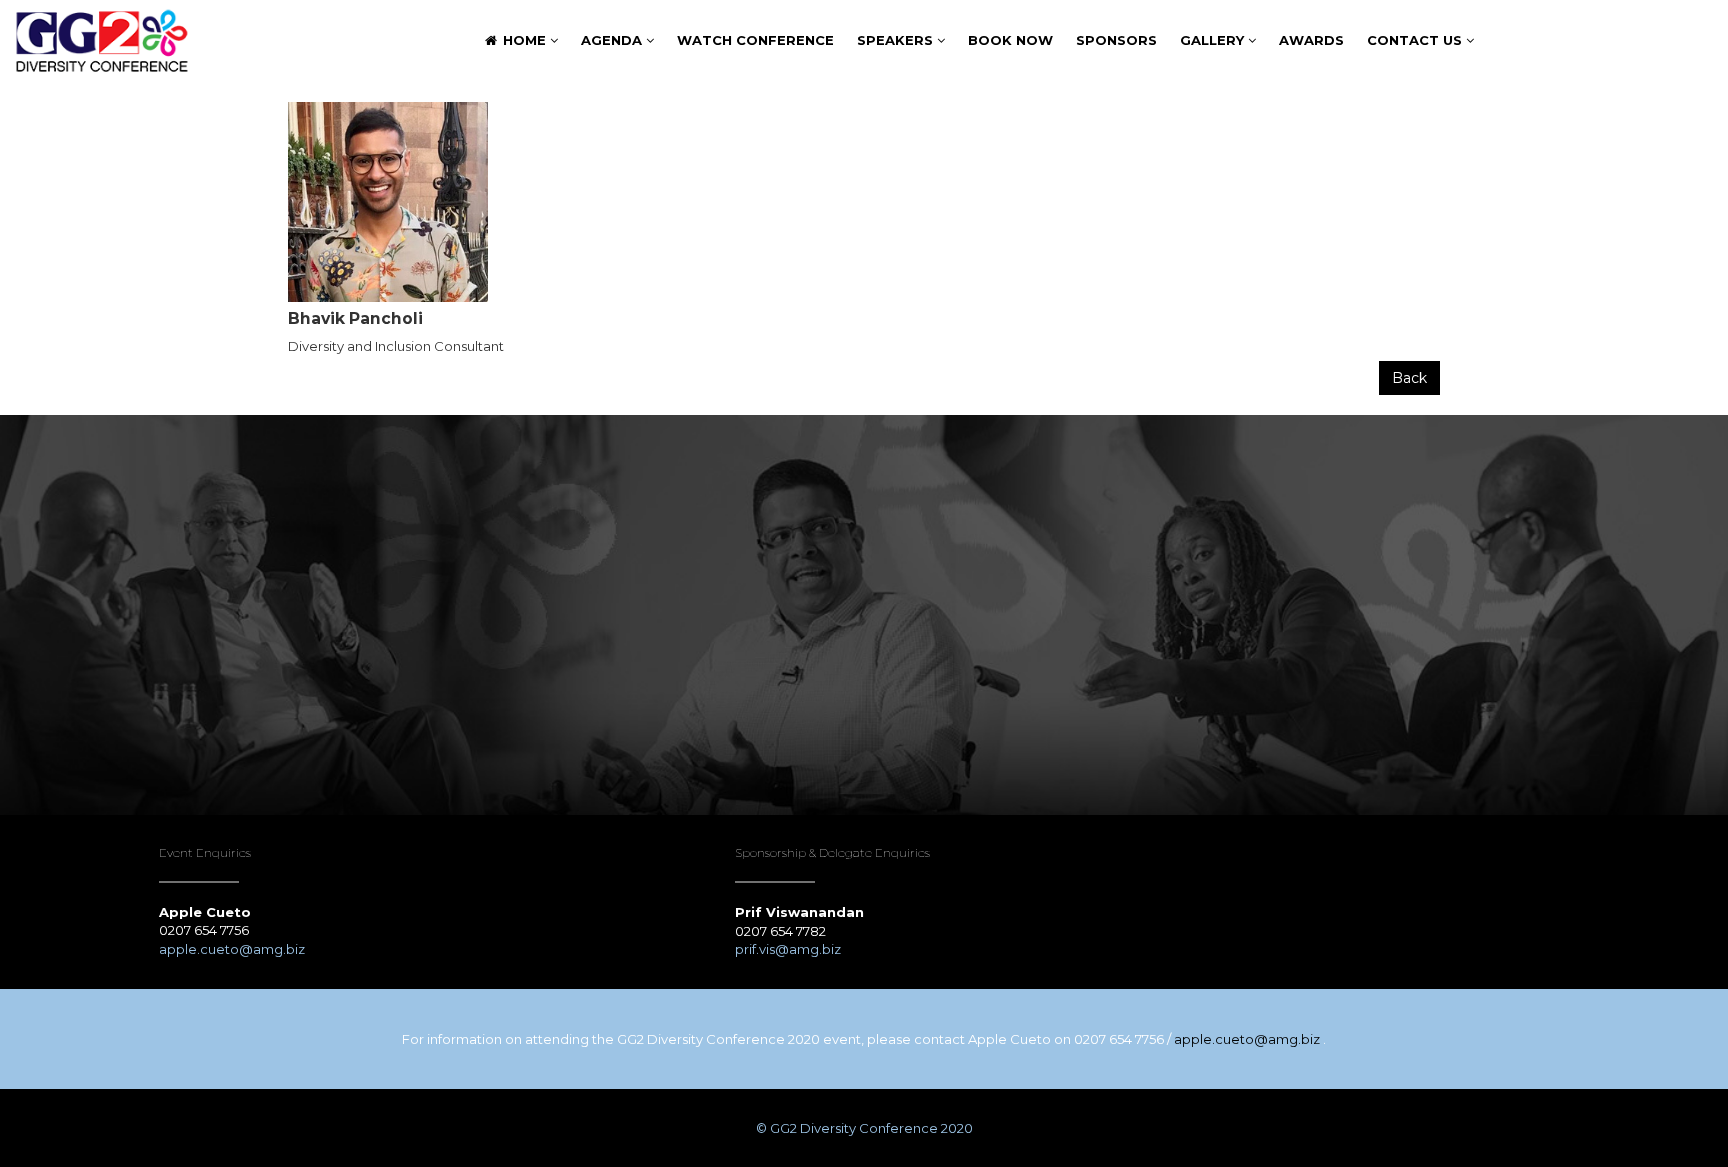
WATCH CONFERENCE (755, 40)
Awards (1311, 40)
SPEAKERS (897, 40)
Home (524, 40)
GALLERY (1214, 40)
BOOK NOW (1010, 40)
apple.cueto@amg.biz (233, 949)
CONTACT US (1416, 40)
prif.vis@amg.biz (788, 949)
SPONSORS (1116, 40)
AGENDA (613, 40)
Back (1409, 378)
